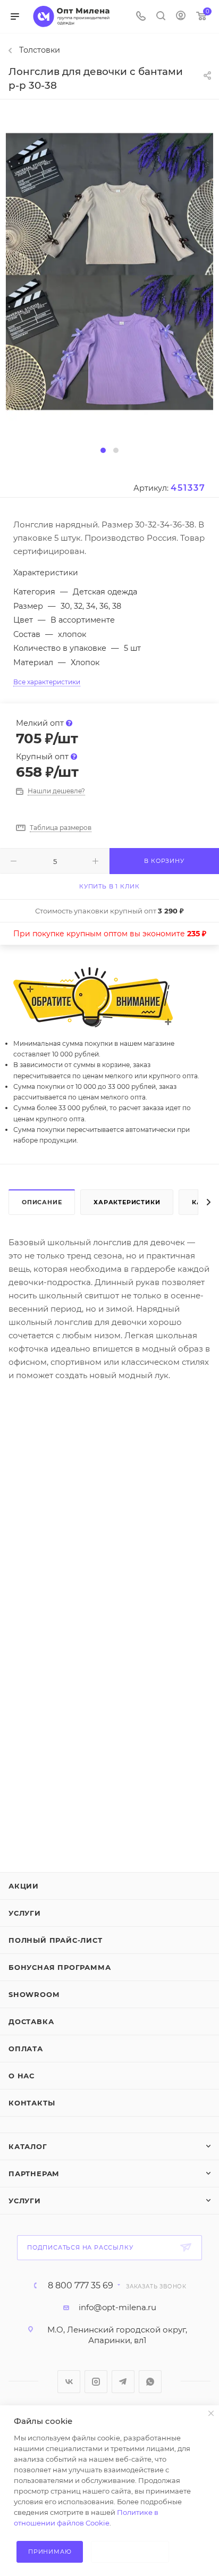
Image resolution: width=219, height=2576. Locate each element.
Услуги (25, 1913)
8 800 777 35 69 (81, 2286)
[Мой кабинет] (181, 17)
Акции (24, 1886)
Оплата (26, 2049)
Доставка (31, 2021)
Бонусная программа (60, 1967)
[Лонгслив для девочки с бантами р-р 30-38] (109, 271)
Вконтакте (69, 2382)
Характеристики (127, 1202)
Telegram (123, 2382)
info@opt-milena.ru (117, 2307)
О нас (22, 2076)
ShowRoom (34, 1994)
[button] (103, 450)
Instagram (96, 2382)
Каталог (28, 2146)
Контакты (32, 2103)
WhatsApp (150, 2382)
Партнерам (34, 2174)
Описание (42, 1202)
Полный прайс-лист (56, 1940)
